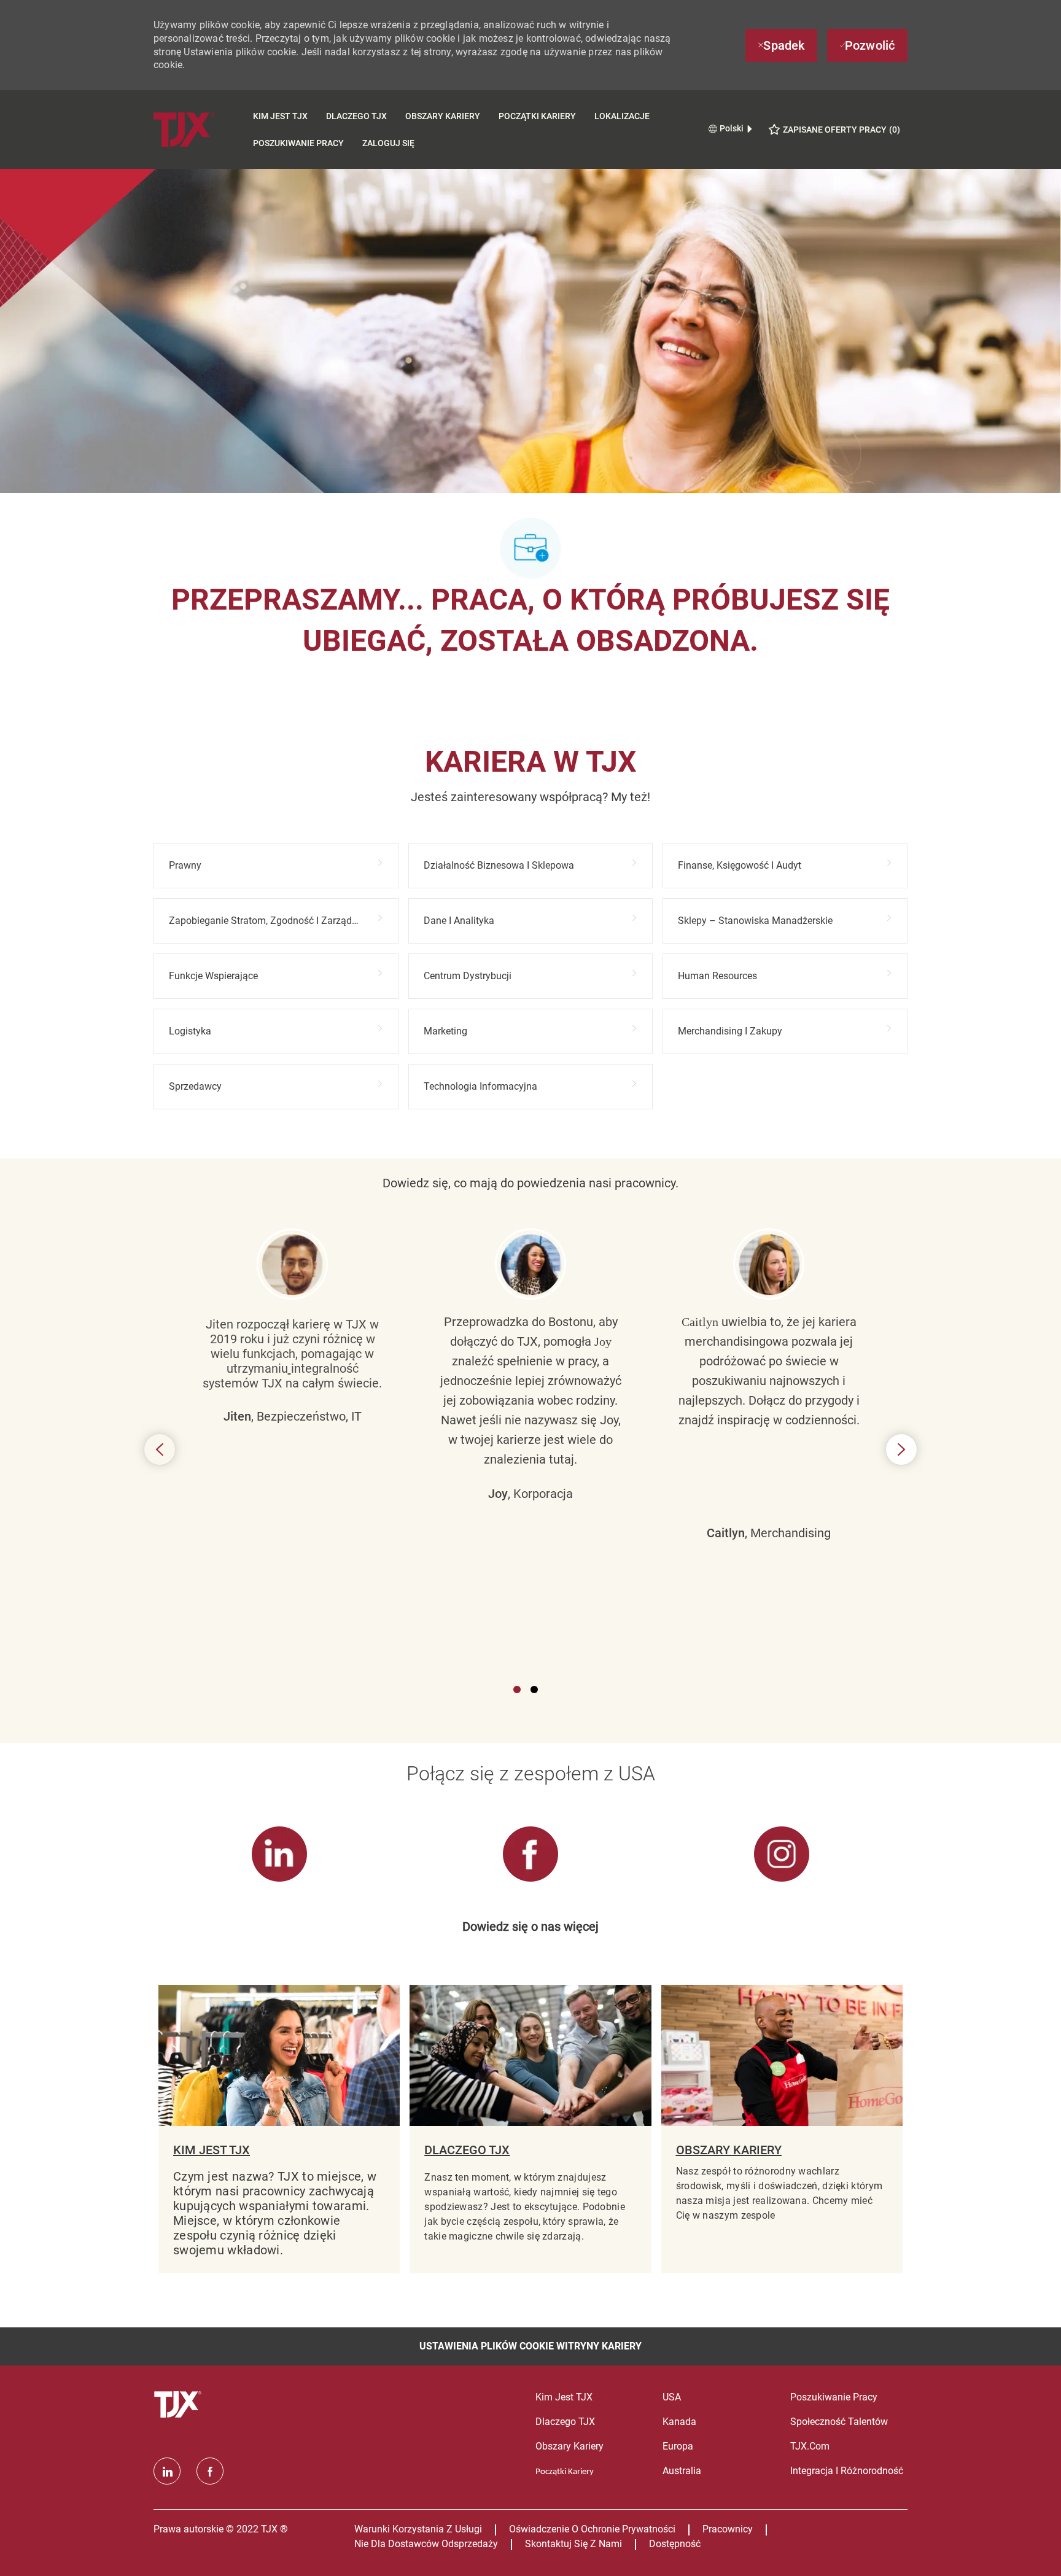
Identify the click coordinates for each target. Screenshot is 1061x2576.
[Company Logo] (199, 129)
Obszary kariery (443, 116)
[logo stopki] (179, 2405)
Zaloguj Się (388, 143)
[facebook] (210, 2471)
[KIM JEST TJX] (279, 2129)
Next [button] (901, 1449)
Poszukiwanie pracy (298, 143)
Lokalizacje (622, 116)
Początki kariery (537, 116)
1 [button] (517, 1690)
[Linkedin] (167, 2471)
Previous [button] (160, 1449)
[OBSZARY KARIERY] (782, 2129)
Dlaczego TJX (356, 116)
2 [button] (534, 1690)
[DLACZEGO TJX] (530, 2129)
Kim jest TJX (280, 116)
